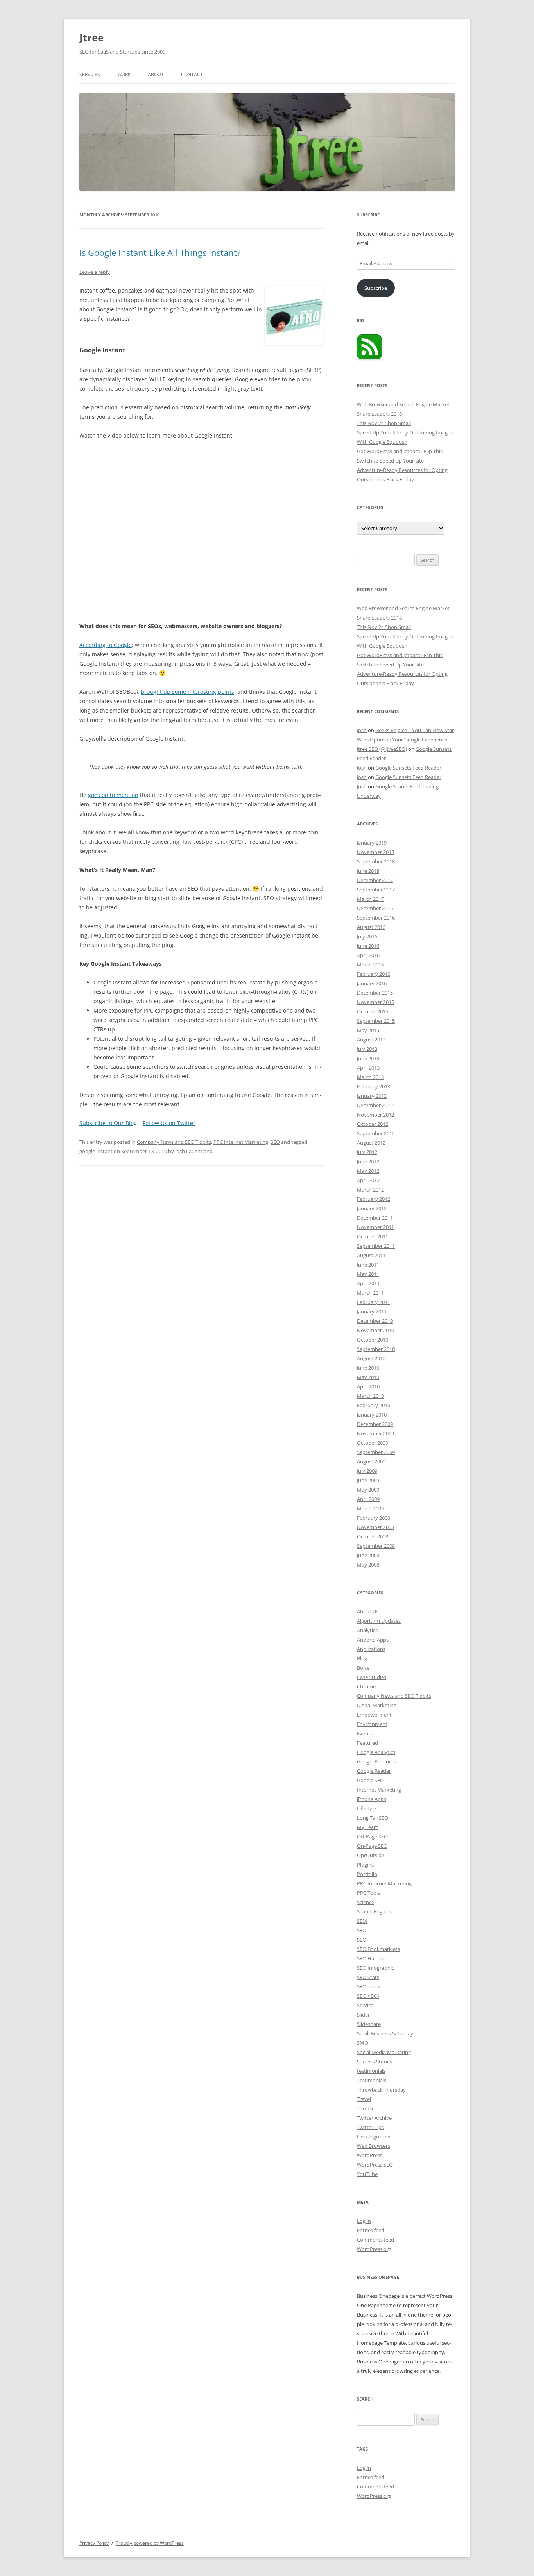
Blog (362, 1658)
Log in (364, 2221)
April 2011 (368, 1283)
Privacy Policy (94, 2543)
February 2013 (374, 1086)
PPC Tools (368, 1893)
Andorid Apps (373, 1640)
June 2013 (368, 1058)
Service (365, 2005)
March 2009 (370, 1508)
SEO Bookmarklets (378, 1949)
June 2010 (368, 1368)
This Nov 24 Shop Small (384, 423)
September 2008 (376, 1546)
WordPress (370, 2155)
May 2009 (368, 1490)
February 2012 (374, 1199)
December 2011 (375, 1218)
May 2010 (368, 1377)
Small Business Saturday (385, 2033)
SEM (362, 1921)
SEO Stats (368, 1977)
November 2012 (375, 1115)
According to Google (106, 645)
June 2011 (368, 1265)
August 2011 (371, 1255)
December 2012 (375, 1105)
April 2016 (368, 955)
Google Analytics (376, 1752)
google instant (96, 1151)
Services (90, 74)
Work (124, 74)
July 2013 (367, 1049)
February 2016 (374, 974)
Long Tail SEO (373, 1818)
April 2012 (368, 1180)
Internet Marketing (379, 1790)
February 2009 (374, 1518)
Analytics (367, 1630)
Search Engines (374, 1911)
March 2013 (370, 1077)
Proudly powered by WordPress (150, 2543)
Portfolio (367, 1874)
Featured (367, 1743)
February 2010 (374, 1405)
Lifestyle (366, 1808)
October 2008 (373, 1536)
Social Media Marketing (384, 2052)
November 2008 (375, 1527)
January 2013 (372, 1096)
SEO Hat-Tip (371, 1958)
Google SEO (370, 1780)
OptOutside (371, 1855)
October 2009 (373, 1443)
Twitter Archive (374, 2118)
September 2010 (376, 1349)
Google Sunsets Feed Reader (408, 768)
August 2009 (371, 1461)
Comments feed (375, 2240)
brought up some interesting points (187, 692)
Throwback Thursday (381, 2090)
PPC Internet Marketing (241, 1142)
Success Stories (375, 2062)
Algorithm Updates (379, 1621)
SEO (275, 1142)
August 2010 (371, 1358)
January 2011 (372, 1311)
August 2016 (371, 927)
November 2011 (375, 1227)
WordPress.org (374, 2249)
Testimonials (372, 2080)
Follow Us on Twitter (169, 1123)
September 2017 (376, 890)
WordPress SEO (375, 2165)
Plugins (365, 1865)
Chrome (366, 1686)
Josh (362, 730)
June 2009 (368, 1480)
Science (366, 1902)
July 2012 (367, 1152)
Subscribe (376, 288)
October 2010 (373, 1340)
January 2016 (372, 983)
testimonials (371, 2071)
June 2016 (368, 946)
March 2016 (370, 965)
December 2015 (375, 993)
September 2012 (376, 1133)
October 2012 (373, 1124)
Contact (192, 74)
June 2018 (368, 871)
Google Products (376, 1761)
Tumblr (365, 2108)
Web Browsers (374, 2146)
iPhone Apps (372, 1799)
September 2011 (376, 1246)
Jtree (91, 38)
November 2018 (375, 852)
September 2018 (376, 861)
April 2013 (368, 1068)
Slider (363, 2015)
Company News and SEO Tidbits (174, 1142)
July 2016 (367, 936)
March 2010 (370, 1396)
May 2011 (368, 1274)
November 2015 (375, 1002)
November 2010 (375, 1330)
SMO (363, 2043)
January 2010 (372, 1415)
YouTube (367, 2174)
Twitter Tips (370, 2127)
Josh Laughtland (194, 1151)
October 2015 (373, 1011)
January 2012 (372, 1208)
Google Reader (374, 1771)
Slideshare (369, 2024)
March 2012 (370, 1190)
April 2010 (368, 1386)
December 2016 (375, 908)
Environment (372, 1724)
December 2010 (375, 1321)
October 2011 (373, 1236)
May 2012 (368, 1171)
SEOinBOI (368, 1996)
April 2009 (368, 1499)
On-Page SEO (372, 1846)
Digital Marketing (377, 1705)
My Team (368, 1827)
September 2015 (376, 1021)
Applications (371, 1649)
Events (365, 1733)
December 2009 (375, 1424)
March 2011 (370, 1293)
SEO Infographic (375, 1968)
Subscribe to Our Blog (108, 1123)
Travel (364, 2099)
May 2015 (368, 1030)
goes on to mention (113, 795)
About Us (368, 1611)
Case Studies (372, 1677)
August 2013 (371, 1040)
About (156, 74)
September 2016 (376, 918)
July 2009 (367, 1471)
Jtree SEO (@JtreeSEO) (382, 749)
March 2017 (370, 899)
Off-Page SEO (372, 1836)
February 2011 (374, 1302)
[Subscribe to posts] (369, 357)
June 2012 (368, 1161)
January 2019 (372, 843)
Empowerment (374, 1715)
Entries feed (371, 2230)
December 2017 (375, 880)
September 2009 (376, 1452)
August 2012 (371, 1143)
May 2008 (368, 1565)
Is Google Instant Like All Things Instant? (160, 252)
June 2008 (368, 1555)
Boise (363, 1668)
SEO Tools (368, 1986)
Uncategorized (374, 2137)
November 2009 (375, 1433)
